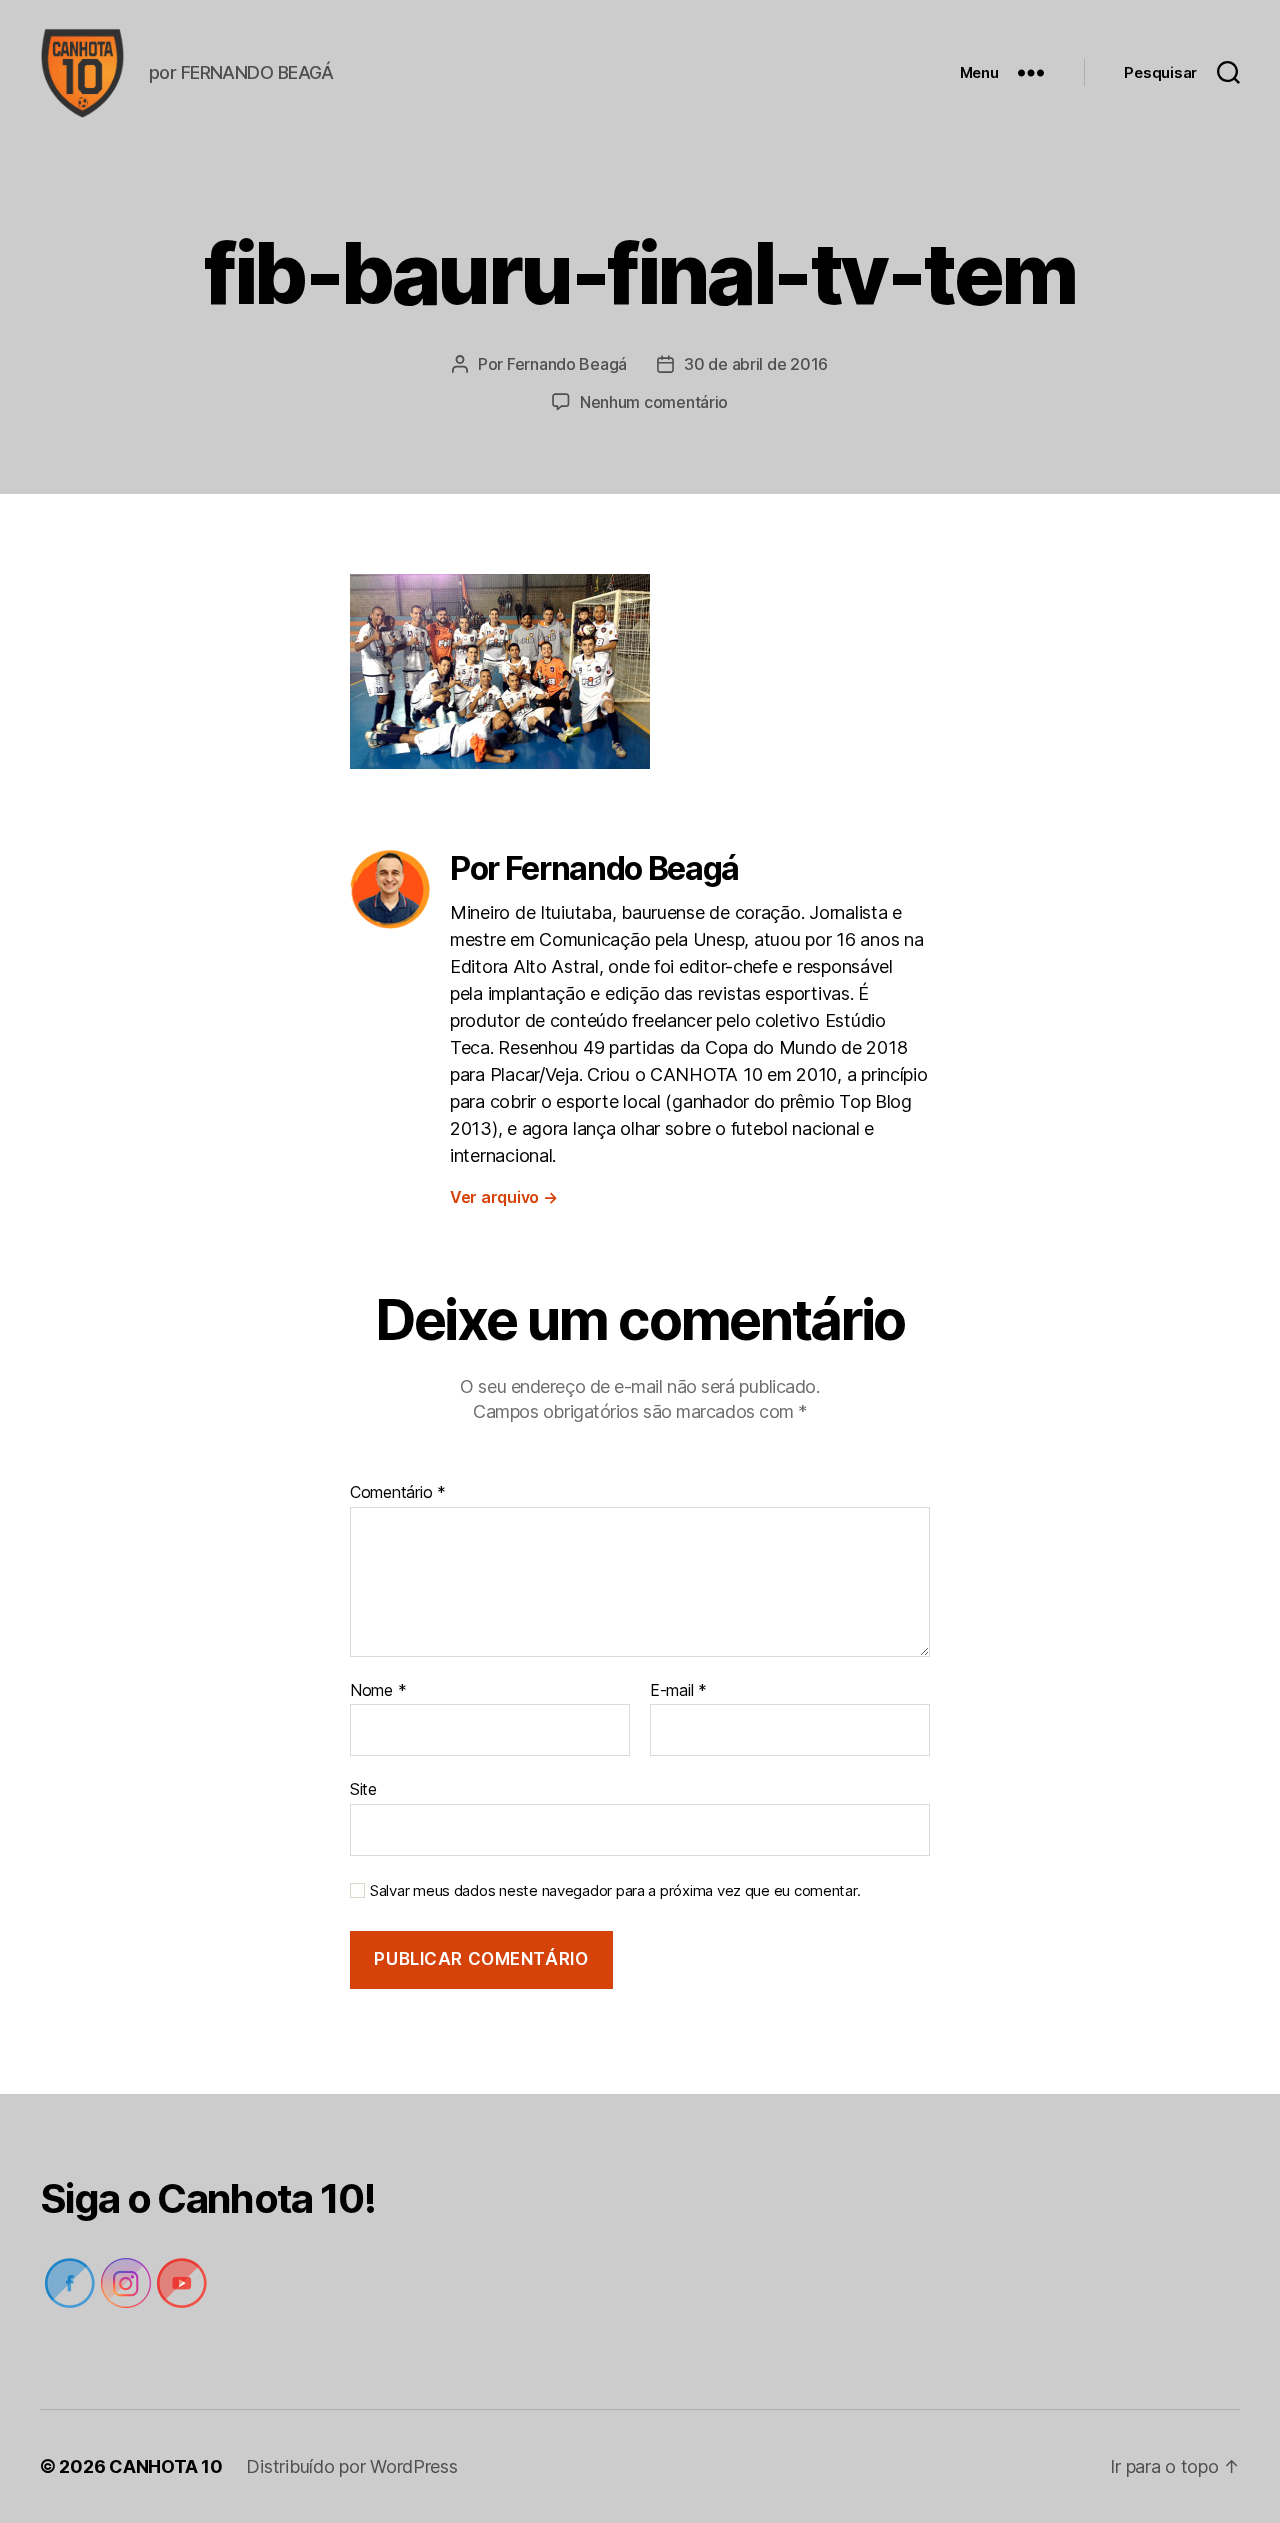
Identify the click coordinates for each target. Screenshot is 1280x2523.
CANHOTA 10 (165, 2466)
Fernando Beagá (567, 364)
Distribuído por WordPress (351, 2466)
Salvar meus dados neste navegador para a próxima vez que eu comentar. (615, 1891)
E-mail (678, 1691)
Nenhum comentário (654, 402)
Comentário (398, 1493)
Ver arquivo (504, 1197)
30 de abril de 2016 (756, 364)
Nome (378, 1691)
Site (363, 1789)
